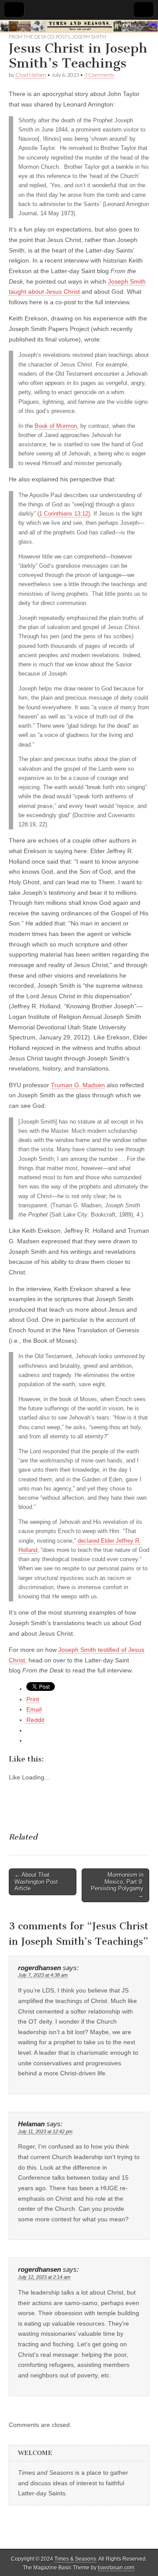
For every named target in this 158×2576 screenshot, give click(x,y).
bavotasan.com (116, 2568)
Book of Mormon (56, 426)
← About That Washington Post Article (36, 1882)
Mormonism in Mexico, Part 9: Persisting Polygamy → (117, 1885)
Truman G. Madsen (78, 1085)
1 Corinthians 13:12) (65, 514)
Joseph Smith (89, 37)
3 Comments (99, 75)
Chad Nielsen (31, 75)
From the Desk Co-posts (39, 37)
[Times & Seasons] (79, 26)
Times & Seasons (75, 2559)
